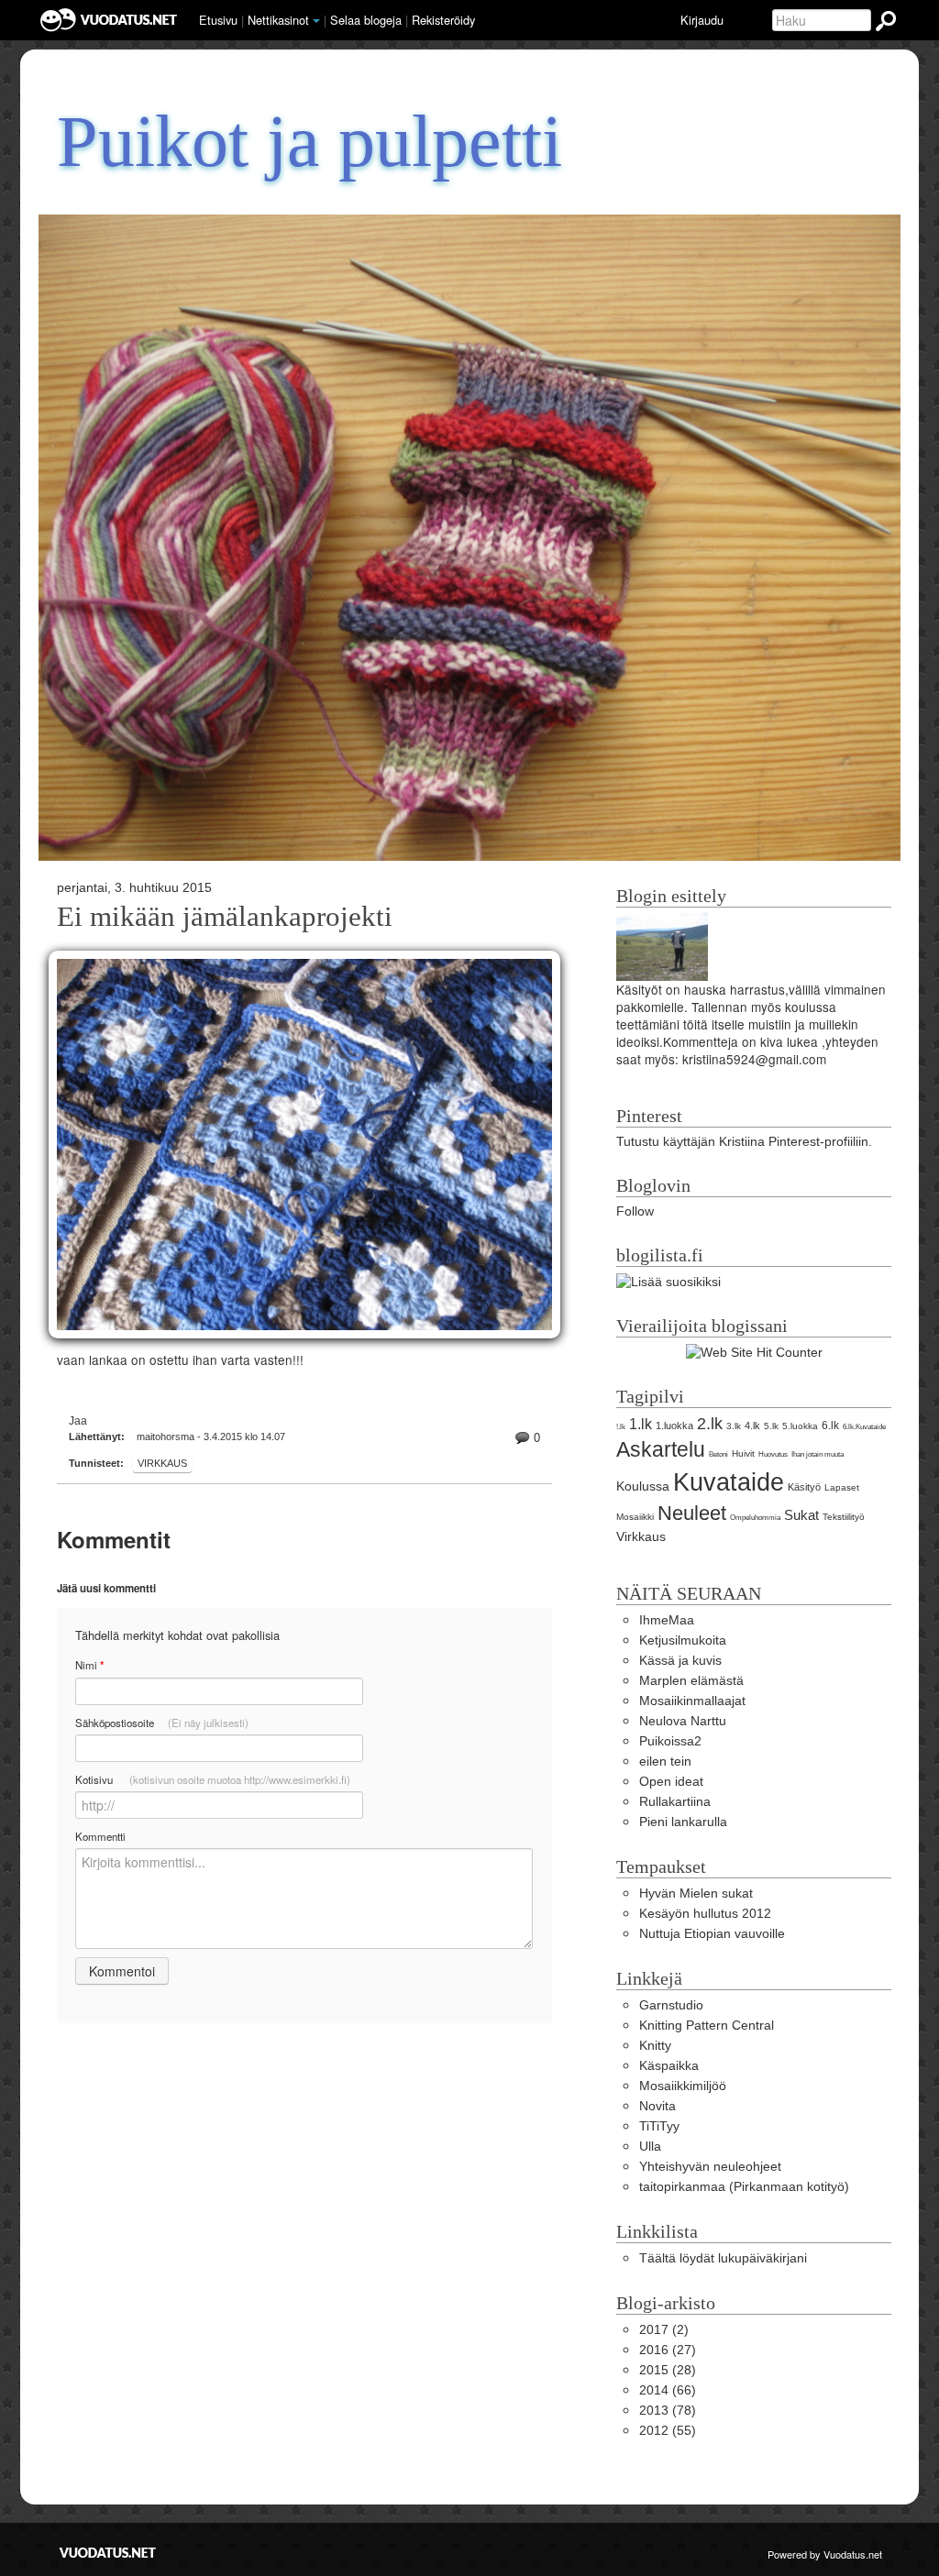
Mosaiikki (635, 1517)
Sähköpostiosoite (162, 1723)
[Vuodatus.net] (108, 2553)
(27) (668, 2350)
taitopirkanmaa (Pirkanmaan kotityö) (744, 2187)
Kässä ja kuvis (680, 1661)
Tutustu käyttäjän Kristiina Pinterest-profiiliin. (744, 1142)
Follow (635, 1211)
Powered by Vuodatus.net (825, 2554)
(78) (668, 2411)
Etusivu (218, 20)
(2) (664, 2330)
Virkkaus (162, 1463)
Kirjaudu (702, 20)
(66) (668, 2390)
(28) (668, 2370)
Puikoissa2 (670, 1741)
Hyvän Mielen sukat (696, 1893)
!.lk (621, 1427)
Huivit (743, 1453)
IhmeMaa (667, 1620)
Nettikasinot (278, 20)
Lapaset (842, 1487)
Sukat (801, 1515)
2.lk (710, 1424)
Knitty (655, 2046)
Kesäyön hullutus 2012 (705, 1914)
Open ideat (671, 1782)
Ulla (650, 2147)
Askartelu (661, 1449)
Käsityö (804, 1487)
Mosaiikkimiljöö (683, 2086)
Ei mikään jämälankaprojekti (225, 917)
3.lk (734, 1426)
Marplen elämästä (691, 1681)
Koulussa (643, 1486)
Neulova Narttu (683, 1721)
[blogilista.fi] (668, 1281)
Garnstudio (671, 2005)
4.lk (752, 1426)
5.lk (771, 1426)
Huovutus (773, 1454)
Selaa (366, 20)
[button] (316, 21)
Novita (657, 2106)
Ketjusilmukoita (683, 1640)
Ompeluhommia (755, 1518)
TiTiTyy (659, 2126)
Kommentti (100, 1836)
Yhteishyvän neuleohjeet (710, 2167)
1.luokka (674, 1426)
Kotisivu (213, 1779)
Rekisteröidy (443, 20)
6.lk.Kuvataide (864, 1427)
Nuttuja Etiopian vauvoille (712, 1934)
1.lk (641, 1424)
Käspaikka (669, 2066)
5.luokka (800, 1426)
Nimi (89, 1665)
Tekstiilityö (844, 1517)
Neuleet (692, 1513)
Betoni (718, 1454)
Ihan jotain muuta (817, 1454)
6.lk (830, 1426)
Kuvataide (729, 1482)
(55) (668, 2431)
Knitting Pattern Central (707, 2026)
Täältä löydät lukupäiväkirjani (723, 2258)
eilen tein (665, 1761)
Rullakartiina (675, 1802)
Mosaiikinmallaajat (692, 1701)
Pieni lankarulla (683, 1822)
